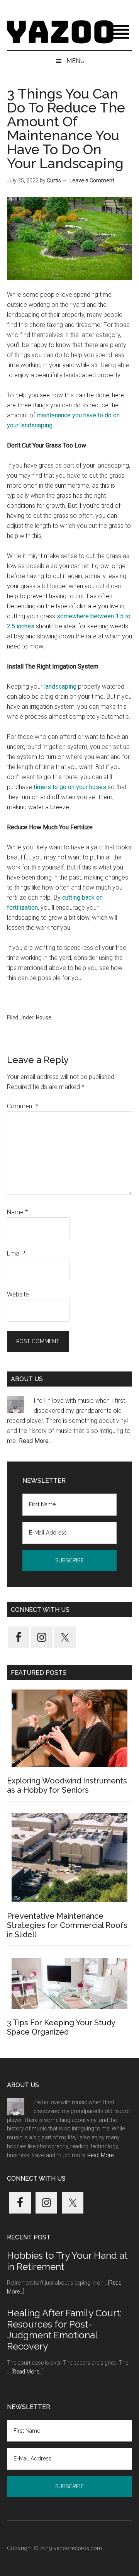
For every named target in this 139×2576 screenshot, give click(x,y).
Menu (75, 61)
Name (17, 1212)
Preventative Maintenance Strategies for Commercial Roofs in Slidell (67, 1925)
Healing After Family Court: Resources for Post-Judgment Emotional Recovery (64, 2330)
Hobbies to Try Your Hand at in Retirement (67, 2261)
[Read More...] (28, 2372)
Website (18, 1294)
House (44, 1017)
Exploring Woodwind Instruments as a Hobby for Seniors (67, 1785)
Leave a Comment (92, 180)
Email (16, 1253)
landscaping (60, 687)
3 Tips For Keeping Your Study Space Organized (61, 2027)
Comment (23, 1106)
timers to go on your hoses (70, 787)
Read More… (36, 1441)
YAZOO (69, 33)
